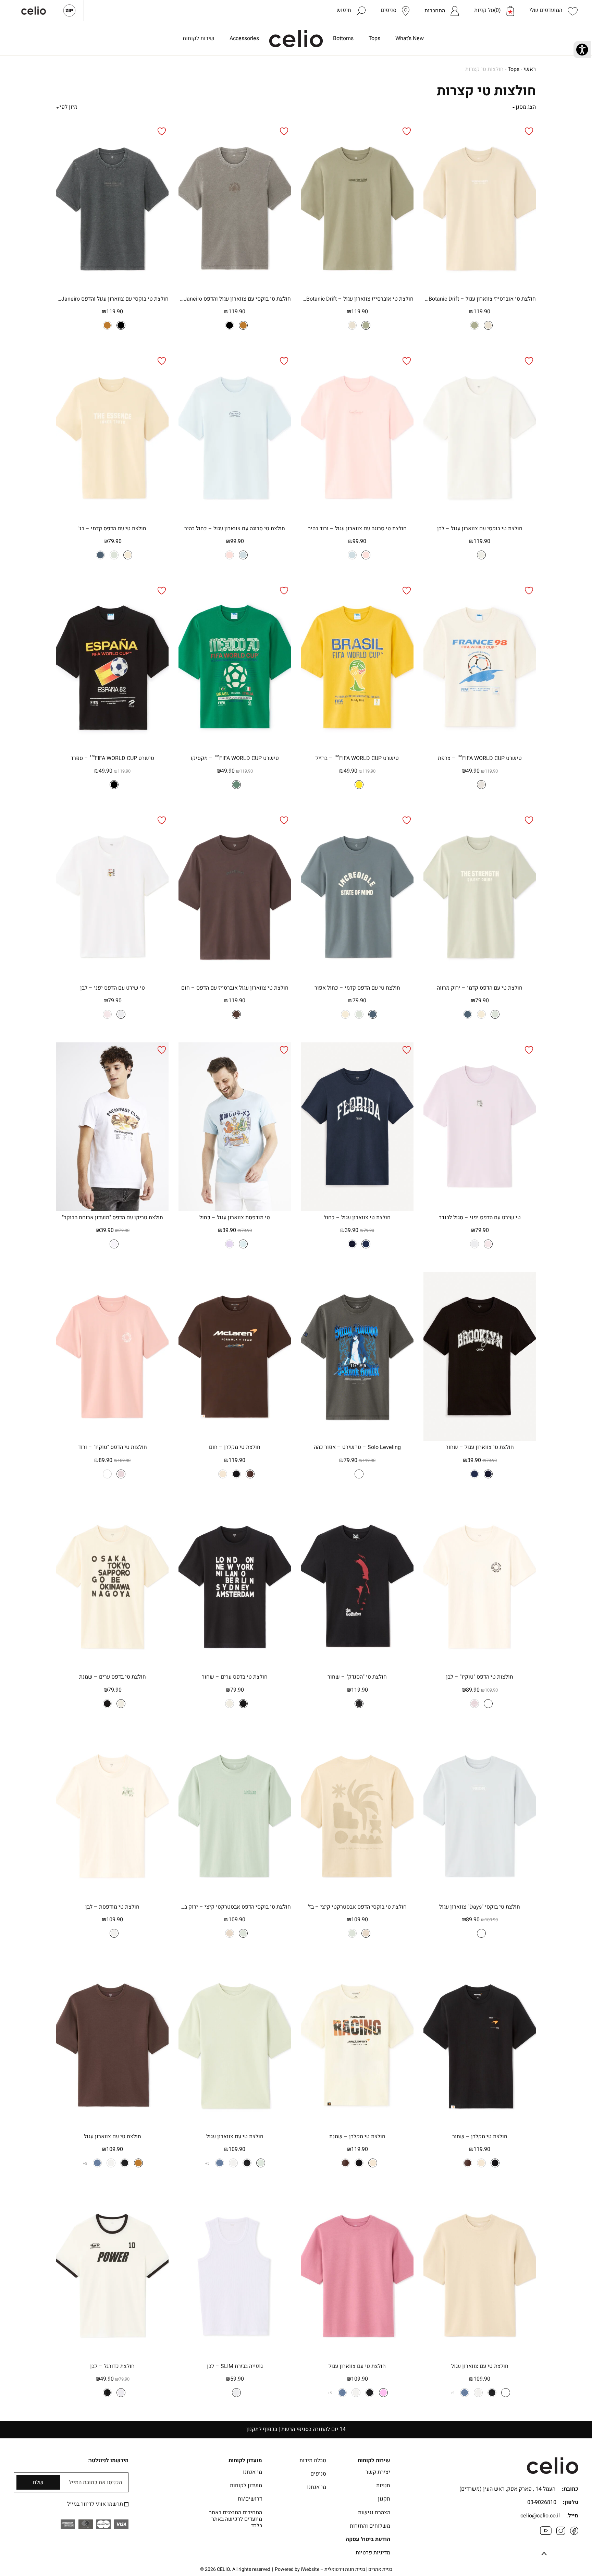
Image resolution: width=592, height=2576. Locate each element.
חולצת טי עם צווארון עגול (235, 2137)
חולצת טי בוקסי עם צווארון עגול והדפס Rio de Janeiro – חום (235, 299)
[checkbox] (126, 2504)
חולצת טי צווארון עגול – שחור (480, 1447)
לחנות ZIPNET (69, 11)
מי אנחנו (317, 2487)
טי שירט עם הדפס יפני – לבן (113, 988)
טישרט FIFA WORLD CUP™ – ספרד (112, 758)
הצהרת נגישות (374, 2513)
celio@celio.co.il (540, 2516)
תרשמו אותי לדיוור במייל (96, 2504)
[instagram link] (561, 2533)
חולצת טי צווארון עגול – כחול (357, 1218)
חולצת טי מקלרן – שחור (480, 2137)
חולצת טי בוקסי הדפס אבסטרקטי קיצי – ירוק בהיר (235, 1907)
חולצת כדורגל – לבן (112, 2366)
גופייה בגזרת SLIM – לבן (235, 2366)
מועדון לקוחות (246, 2486)
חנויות (383, 2486)
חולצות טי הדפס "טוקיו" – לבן (480, 1677)
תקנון (384, 2499)
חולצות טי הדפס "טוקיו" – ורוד (113, 1447)
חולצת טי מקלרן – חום (235, 1447)
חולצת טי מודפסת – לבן (112, 1907)
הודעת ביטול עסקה (368, 2539)
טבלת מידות (313, 2460)
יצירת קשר (378, 2472)
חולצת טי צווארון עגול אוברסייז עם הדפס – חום (235, 988)
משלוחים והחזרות (370, 2526)
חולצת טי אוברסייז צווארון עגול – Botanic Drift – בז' (480, 299)
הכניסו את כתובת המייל (95, 2483)
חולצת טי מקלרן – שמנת (357, 2137)
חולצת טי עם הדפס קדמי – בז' (112, 529)
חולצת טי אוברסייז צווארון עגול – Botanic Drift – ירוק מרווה (357, 299)
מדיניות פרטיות (373, 2553)
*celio (296, 39)
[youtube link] (546, 2533)
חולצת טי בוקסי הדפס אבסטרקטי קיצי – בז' (357, 1907)
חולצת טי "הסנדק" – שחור (357, 1677)
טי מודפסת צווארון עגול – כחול (235, 1218)
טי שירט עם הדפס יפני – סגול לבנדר (480, 1218)
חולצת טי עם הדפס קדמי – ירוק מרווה (480, 988)
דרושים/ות (250, 2499)
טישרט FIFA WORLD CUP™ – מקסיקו (235, 758)
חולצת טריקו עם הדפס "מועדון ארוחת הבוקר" (113, 1218)
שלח (38, 2482)
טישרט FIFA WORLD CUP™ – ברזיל (357, 758)
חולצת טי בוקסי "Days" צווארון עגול (480, 1907)
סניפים (318, 2474)
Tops (514, 69)
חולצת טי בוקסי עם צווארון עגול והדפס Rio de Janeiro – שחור (112, 299)
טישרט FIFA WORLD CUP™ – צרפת (480, 758)
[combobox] (87, 107)
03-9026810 (542, 2502)
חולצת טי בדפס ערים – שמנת (113, 1677)
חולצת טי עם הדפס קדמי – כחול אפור (357, 988)
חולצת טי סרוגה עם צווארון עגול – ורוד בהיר (357, 529)
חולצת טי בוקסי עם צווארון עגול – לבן (480, 529)
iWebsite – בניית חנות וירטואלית (347, 2569)
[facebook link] (574, 2533)
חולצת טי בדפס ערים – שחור (235, 1677)
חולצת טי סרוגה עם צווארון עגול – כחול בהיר (235, 529)
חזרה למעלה (544, 2554)
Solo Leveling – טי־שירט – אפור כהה (357, 1447)
